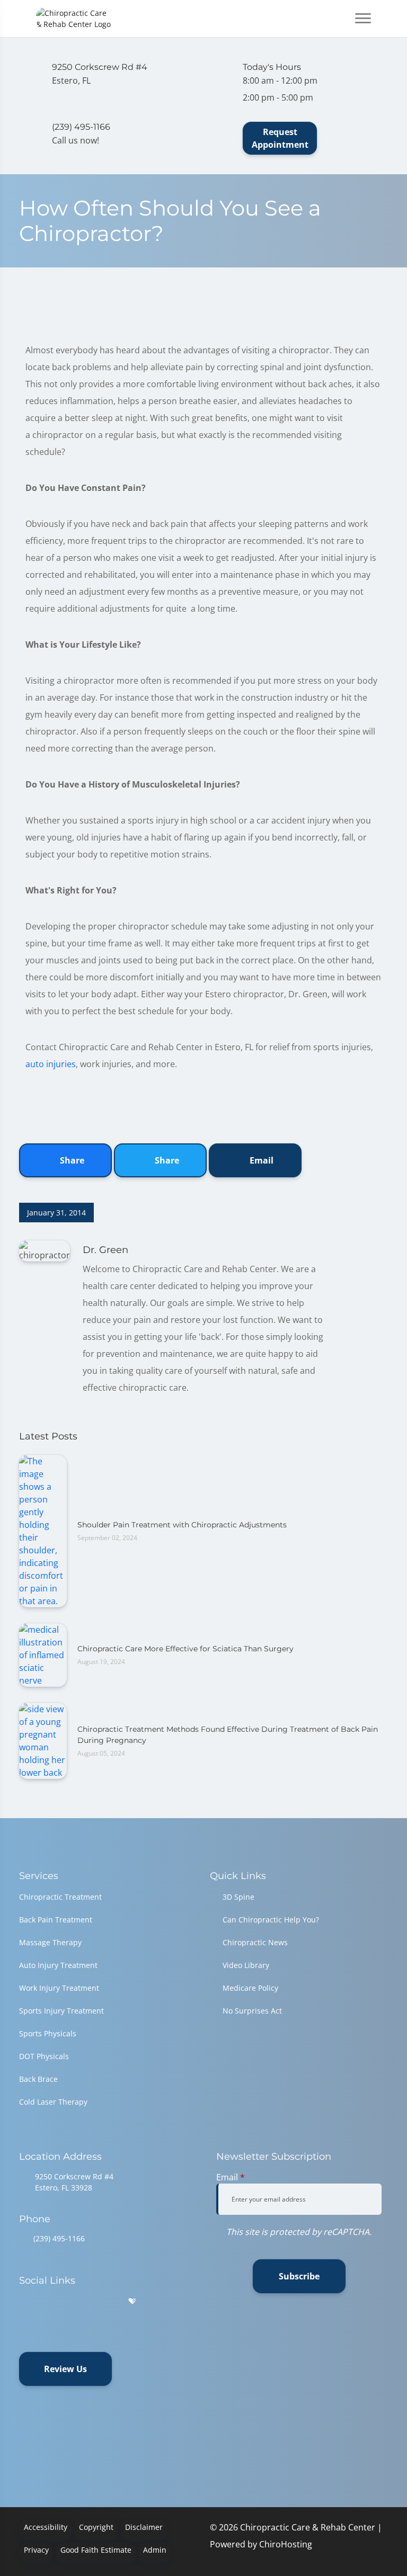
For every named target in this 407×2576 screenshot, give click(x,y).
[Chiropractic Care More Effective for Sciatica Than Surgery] (43, 1654)
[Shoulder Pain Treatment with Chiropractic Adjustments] (43, 1531)
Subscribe (299, 2276)
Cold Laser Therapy (53, 2102)
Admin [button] (155, 2550)
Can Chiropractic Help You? (271, 1920)
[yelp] (78, 2301)
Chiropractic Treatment (60, 1897)
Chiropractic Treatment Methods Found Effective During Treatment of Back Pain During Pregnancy (228, 1735)
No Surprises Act (252, 2011)
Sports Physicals (48, 2033)
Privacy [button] (36, 2550)
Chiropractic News (255, 1942)
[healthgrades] (132, 2301)
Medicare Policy (250, 1988)
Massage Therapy (50, 1942)
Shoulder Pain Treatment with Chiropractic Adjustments (182, 1525)
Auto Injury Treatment (58, 1965)
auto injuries (51, 1064)
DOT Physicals (44, 2056)
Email (260, 1160)
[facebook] (51, 2301)
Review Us (65, 2369)
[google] (24, 2301)
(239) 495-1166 (59, 2238)
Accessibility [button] (46, 2527)
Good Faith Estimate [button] (96, 2550)
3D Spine (238, 1897)
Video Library (246, 1965)
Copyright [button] (96, 2527)
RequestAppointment (280, 138)
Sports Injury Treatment (61, 2011)
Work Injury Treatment (59, 1988)
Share (71, 1160)
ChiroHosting (286, 2544)
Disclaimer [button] (144, 2527)
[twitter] (106, 2301)
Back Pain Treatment (56, 1920)
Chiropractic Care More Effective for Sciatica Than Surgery (185, 1649)
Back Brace (38, 2079)
